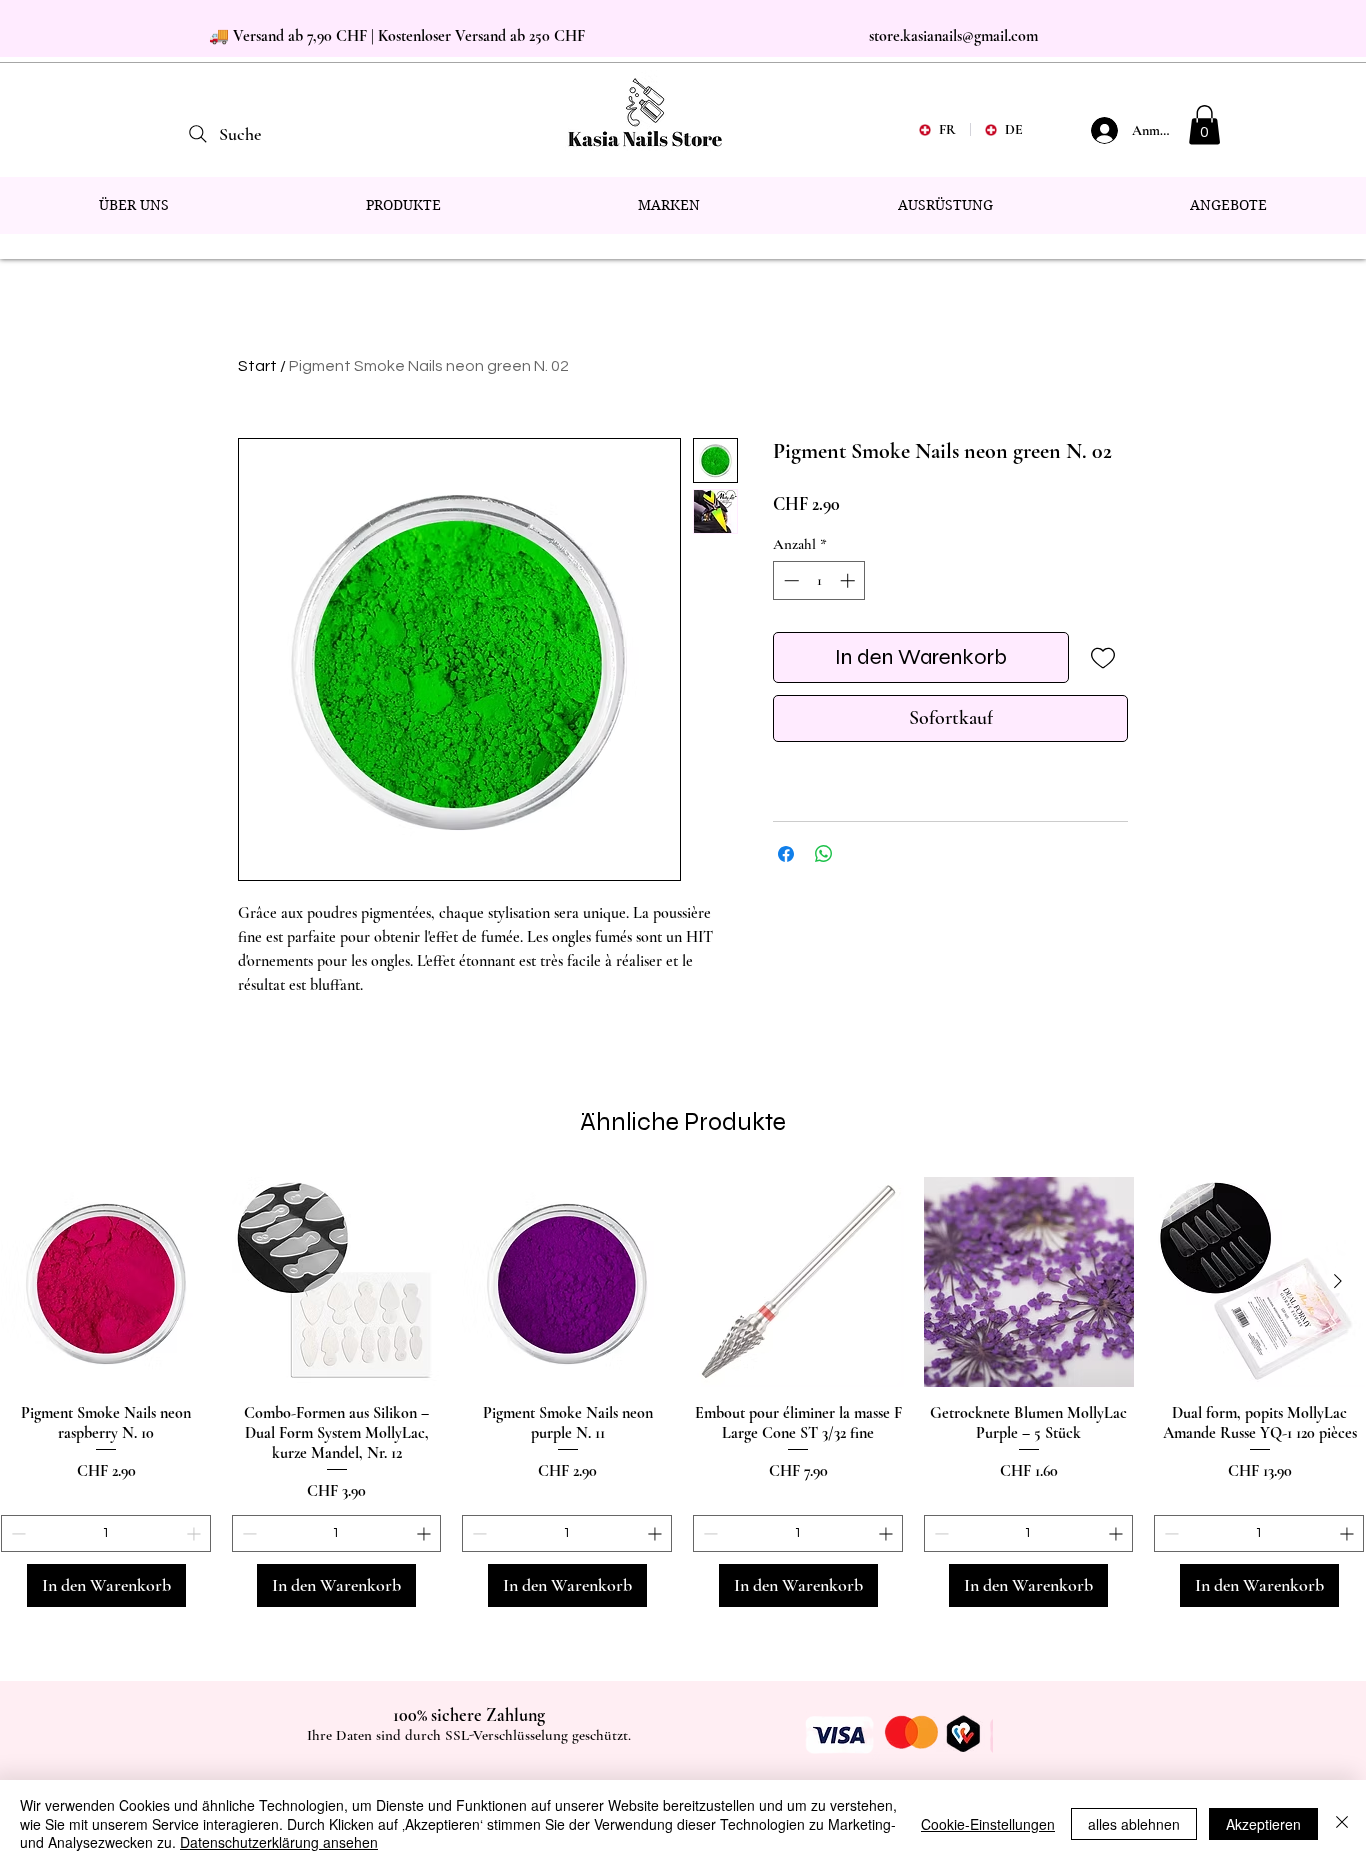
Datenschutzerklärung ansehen (279, 1842)
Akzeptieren (1263, 1824)
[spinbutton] (819, 580)
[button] (1204, 124)
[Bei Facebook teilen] (786, 854)
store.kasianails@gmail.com (953, 36)
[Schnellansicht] (106, 1282)
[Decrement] (789, 580)
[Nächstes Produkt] (1338, 1281)
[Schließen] (1342, 1823)
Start (257, 366)
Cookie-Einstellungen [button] (988, 1824)
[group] (683, 1392)
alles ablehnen (1134, 1824)
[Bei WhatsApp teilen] (824, 854)
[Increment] (849, 580)
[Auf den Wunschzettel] (1102, 657)
